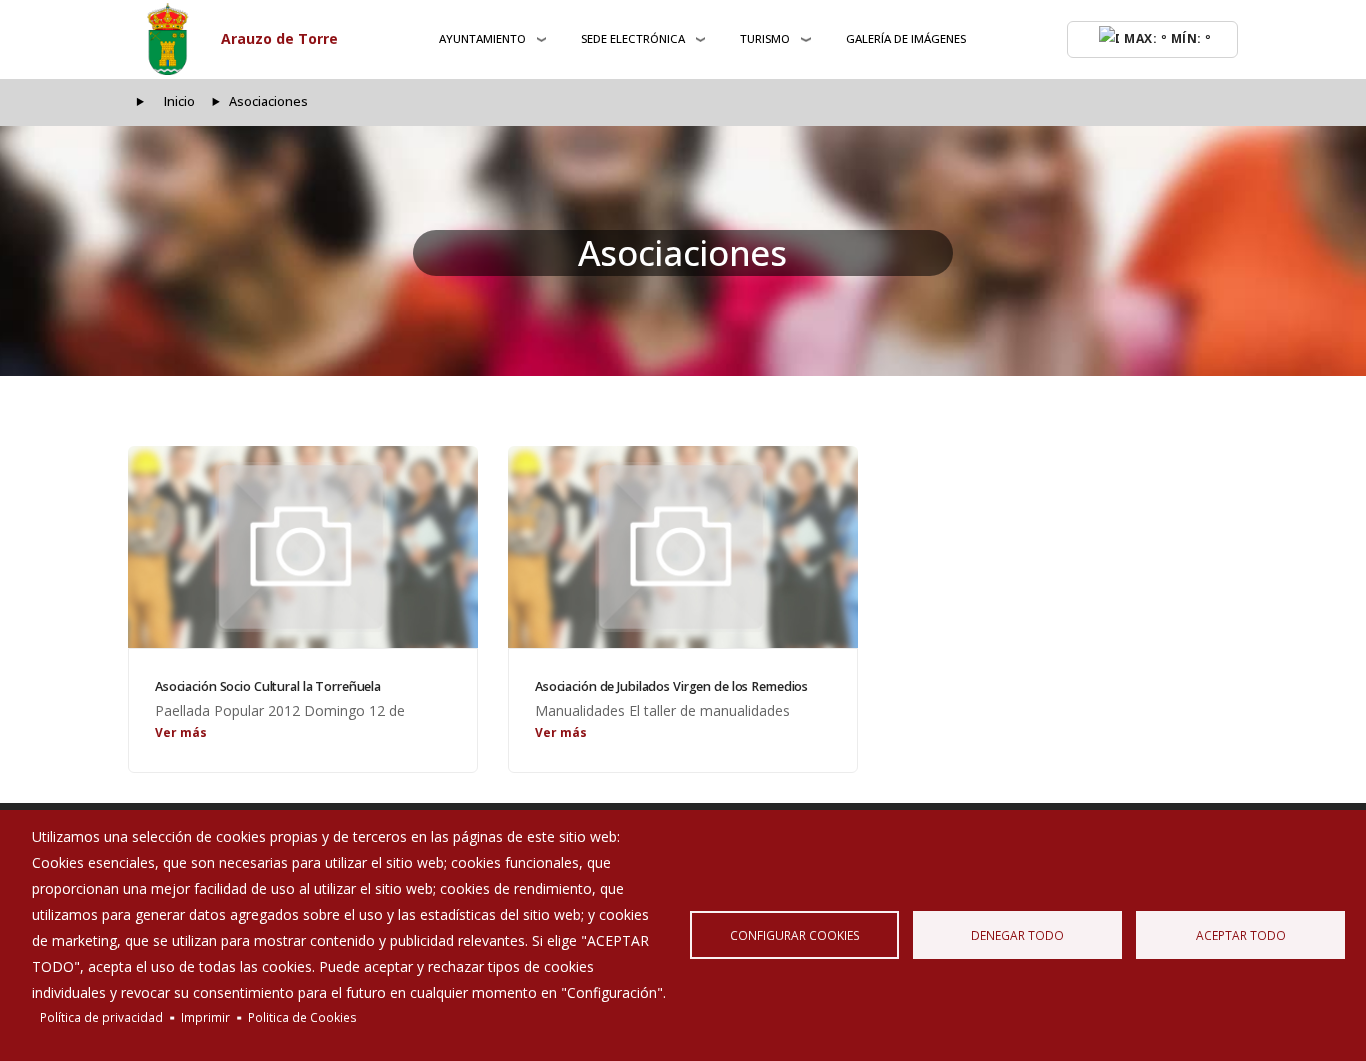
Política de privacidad (101, 1017)
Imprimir (205, 1017)
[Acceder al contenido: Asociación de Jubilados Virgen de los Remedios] (683, 547)
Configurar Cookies (795, 935)
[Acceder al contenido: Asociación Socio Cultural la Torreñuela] (303, 547)
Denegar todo (1017, 935)
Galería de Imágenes (906, 38)
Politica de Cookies (302, 1017)
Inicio (179, 101)
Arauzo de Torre (279, 38)
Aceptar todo (1241, 935)
